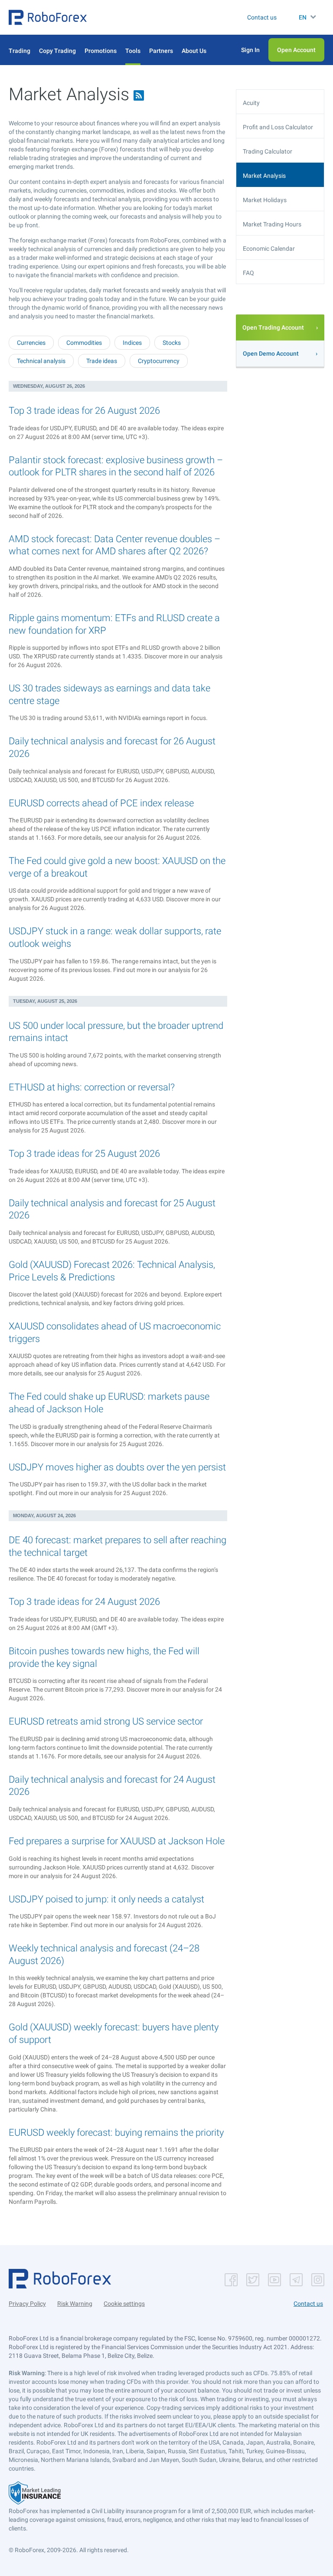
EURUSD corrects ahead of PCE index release (101, 803)
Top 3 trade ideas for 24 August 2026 (84, 1602)
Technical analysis (41, 361)
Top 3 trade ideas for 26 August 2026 (84, 411)
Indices (132, 343)
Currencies (31, 343)
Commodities (84, 343)
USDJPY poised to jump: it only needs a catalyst (106, 1899)
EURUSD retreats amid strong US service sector (106, 1721)
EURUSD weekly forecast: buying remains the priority (116, 2132)
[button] (48, 17)
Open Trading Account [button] (273, 327)
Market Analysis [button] (264, 176)
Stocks (172, 343)
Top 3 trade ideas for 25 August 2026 (84, 1154)
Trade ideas (102, 361)
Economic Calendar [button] (269, 249)
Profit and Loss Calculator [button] (278, 127)
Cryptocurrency (159, 361)
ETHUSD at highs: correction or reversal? (92, 1087)
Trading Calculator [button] (268, 151)
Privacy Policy (27, 2304)
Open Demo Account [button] (271, 354)
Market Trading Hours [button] (272, 224)
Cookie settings (124, 2304)
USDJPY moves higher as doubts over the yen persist (117, 1467)
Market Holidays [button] (265, 200)
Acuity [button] (251, 103)
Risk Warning (75, 2304)
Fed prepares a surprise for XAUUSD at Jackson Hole (117, 1841)
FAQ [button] (248, 273)
